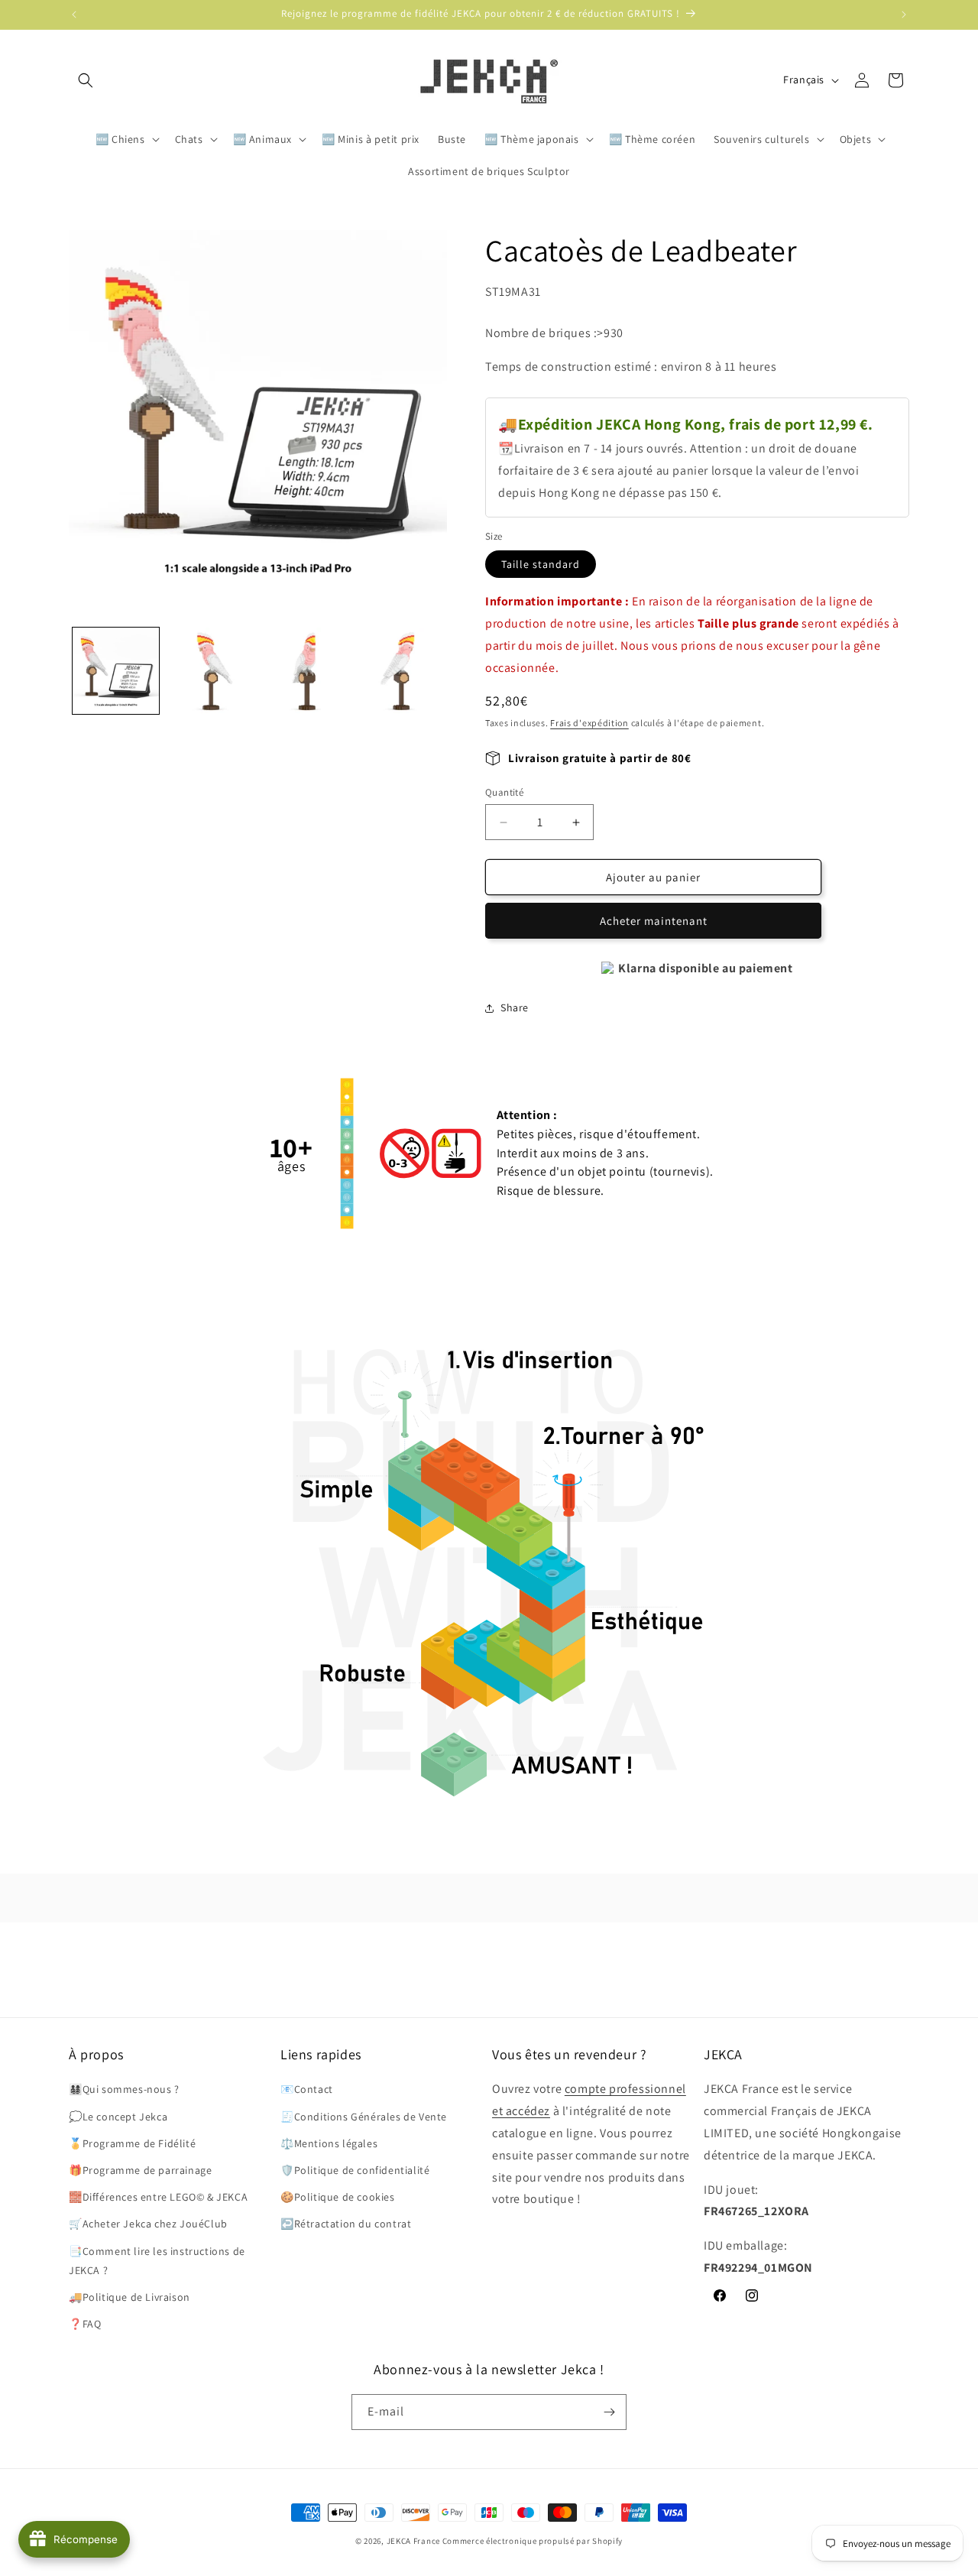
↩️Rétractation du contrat (346, 2224)
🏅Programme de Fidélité (132, 2143)
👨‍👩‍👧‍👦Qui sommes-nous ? (124, 2089)
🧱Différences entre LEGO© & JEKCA (158, 2197)
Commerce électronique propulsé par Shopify (533, 2541)
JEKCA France (413, 2541)
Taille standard (541, 564)
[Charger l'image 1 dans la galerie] (116, 671)
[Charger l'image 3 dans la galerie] (304, 671)
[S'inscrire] (609, 2412)
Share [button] (515, 1007)
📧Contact (307, 2089)
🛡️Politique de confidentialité (355, 2170)
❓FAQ (85, 2324)
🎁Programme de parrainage (140, 2170)
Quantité (504, 792)
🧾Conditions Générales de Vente (364, 2117)
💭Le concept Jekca (118, 2117)
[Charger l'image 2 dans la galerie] (210, 671)
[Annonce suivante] (904, 15)
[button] (86, 80)
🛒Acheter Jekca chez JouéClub (148, 2224)
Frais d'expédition (589, 723)
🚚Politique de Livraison (130, 2297)
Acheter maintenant (654, 921)
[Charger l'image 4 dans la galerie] (398, 671)
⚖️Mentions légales (329, 2143)
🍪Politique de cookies (338, 2197)
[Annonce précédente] (74, 15)
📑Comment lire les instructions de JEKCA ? (157, 2261)
